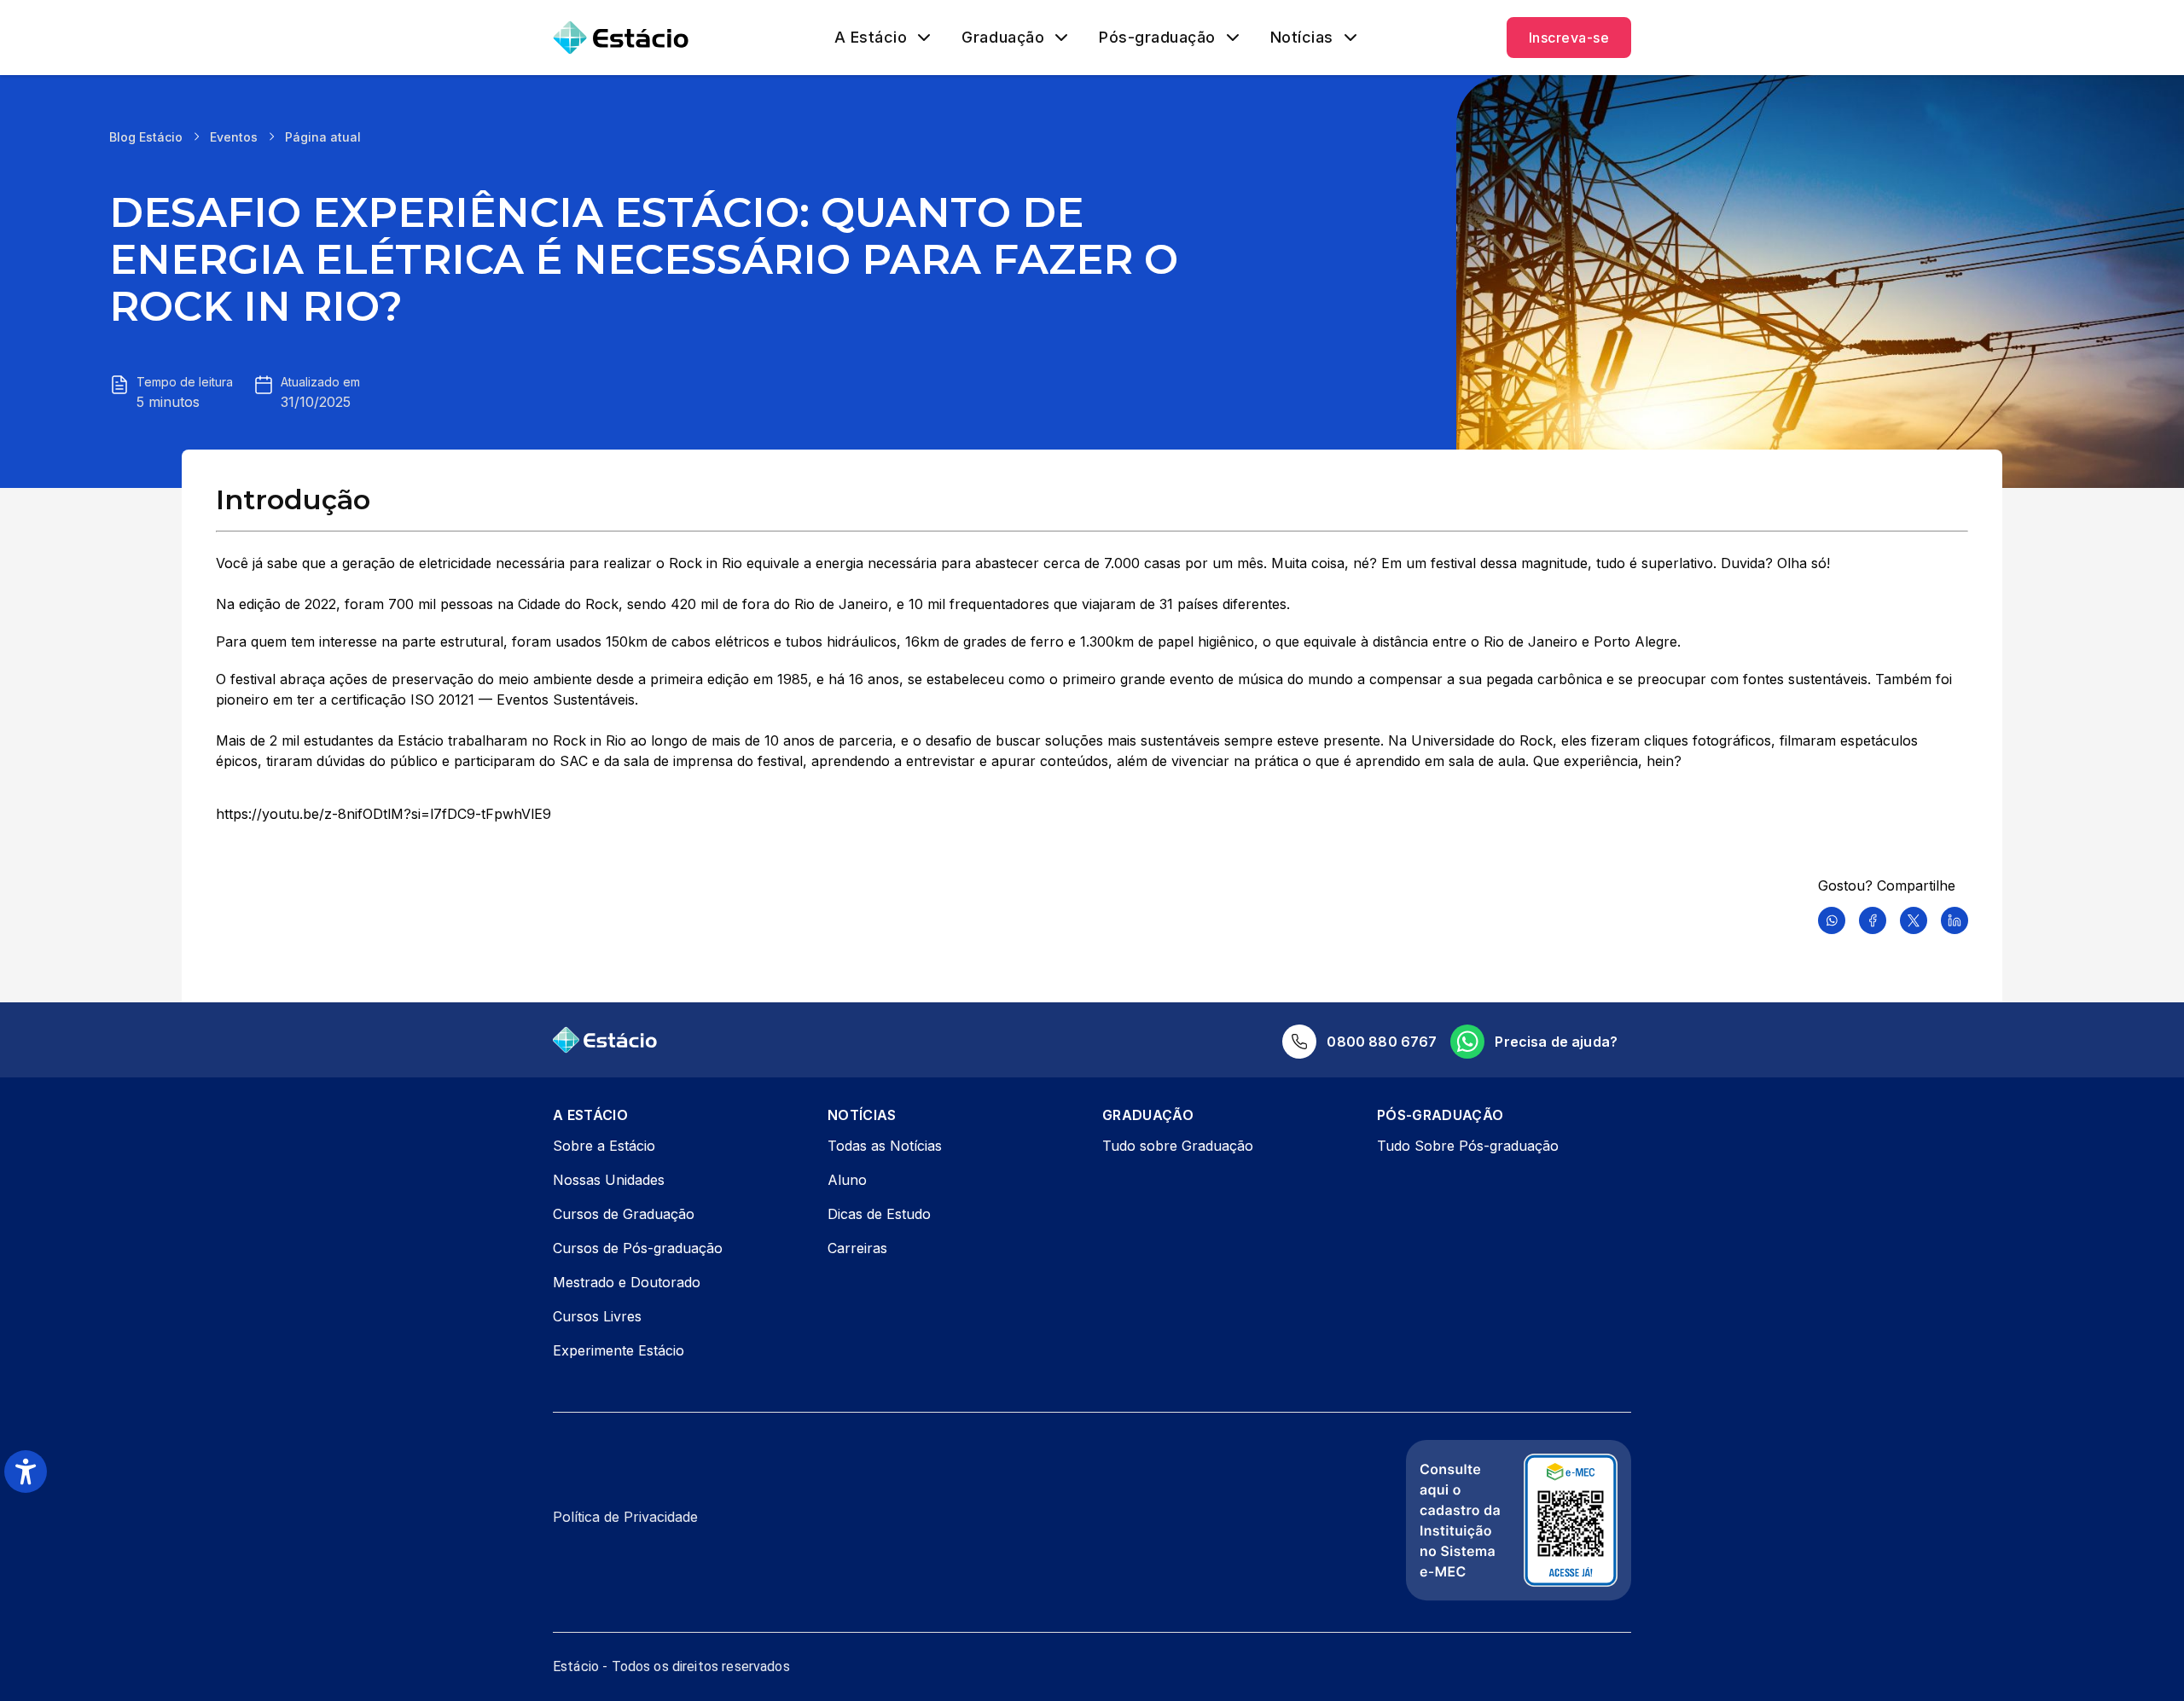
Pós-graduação (1157, 38)
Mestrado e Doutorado (627, 1282)
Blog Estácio (146, 137)
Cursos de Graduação (624, 1214)
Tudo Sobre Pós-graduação (1468, 1146)
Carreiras (857, 1248)
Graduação (1003, 38)
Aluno (847, 1180)
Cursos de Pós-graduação (638, 1248)
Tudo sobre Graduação (1178, 1146)
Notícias (1302, 38)
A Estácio (871, 38)
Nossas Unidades (609, 1180)
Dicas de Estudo (879, 1214)
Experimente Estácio (619, 1350)
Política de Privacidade (625, 1517)
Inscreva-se (1569, 38)
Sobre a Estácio (604, 1146)
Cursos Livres (597, 1316)
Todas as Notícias (885, 1146)
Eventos (234, 137)
